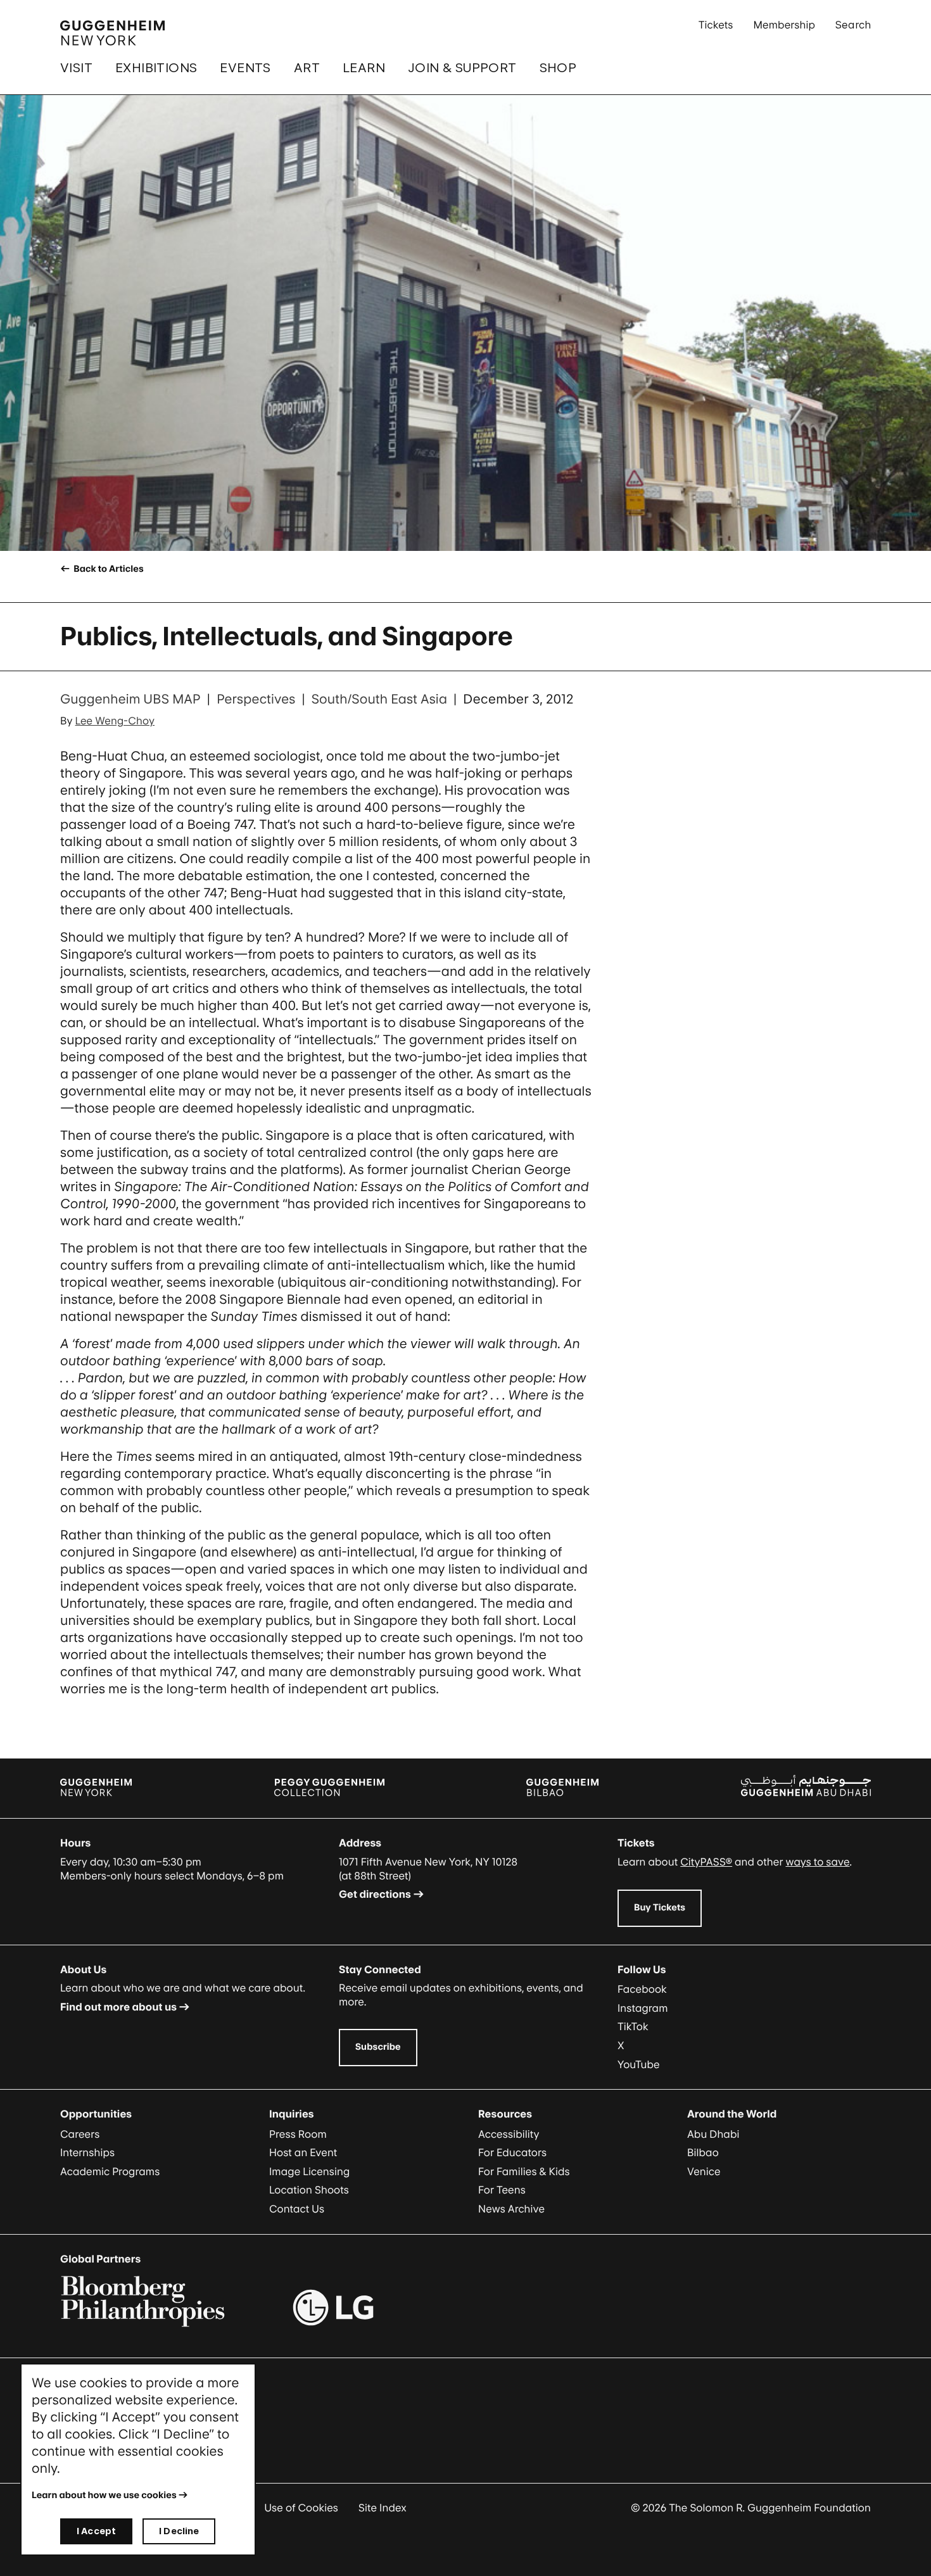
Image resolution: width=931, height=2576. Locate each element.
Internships (87, 2152)
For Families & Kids (524, 2171)
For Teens (502, 2190)
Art (307, 68)
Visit (76, 68)
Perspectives (256, 699)
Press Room (298, 2134)
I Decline (179, 2531)
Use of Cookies (301, 2508)
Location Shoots (309, 2190)
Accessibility (509, 2134)
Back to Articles (107, 569)
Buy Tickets (660, 1908)
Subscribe (378, 2047)
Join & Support (462, 68)
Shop (558, 68)
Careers (80, 2134)
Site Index (383, 2508)
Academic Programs (110, 2171)
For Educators (512, 2152)
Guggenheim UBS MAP (130, 699)
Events (245, 68)
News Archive (511, 2209)
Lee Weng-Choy (115, 721)
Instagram (643, 2008)
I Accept (96, 2531)
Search (853, 25)
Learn (364, 68)
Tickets (716, 25)
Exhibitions (156, 68)
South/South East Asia (379, 699)
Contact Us (297, 2209)
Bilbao (703, 2152)
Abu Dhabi (713, 2134)
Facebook (642, 1989)
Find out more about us (118, 2007)
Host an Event (303, 2152)
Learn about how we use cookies (104, 2495)
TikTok (633, 2026)
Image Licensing (309, 2171)
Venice (704, 2171)
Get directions (375, 1894)
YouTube (639, 2064)
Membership (784, 25)
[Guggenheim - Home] (112, 33)
